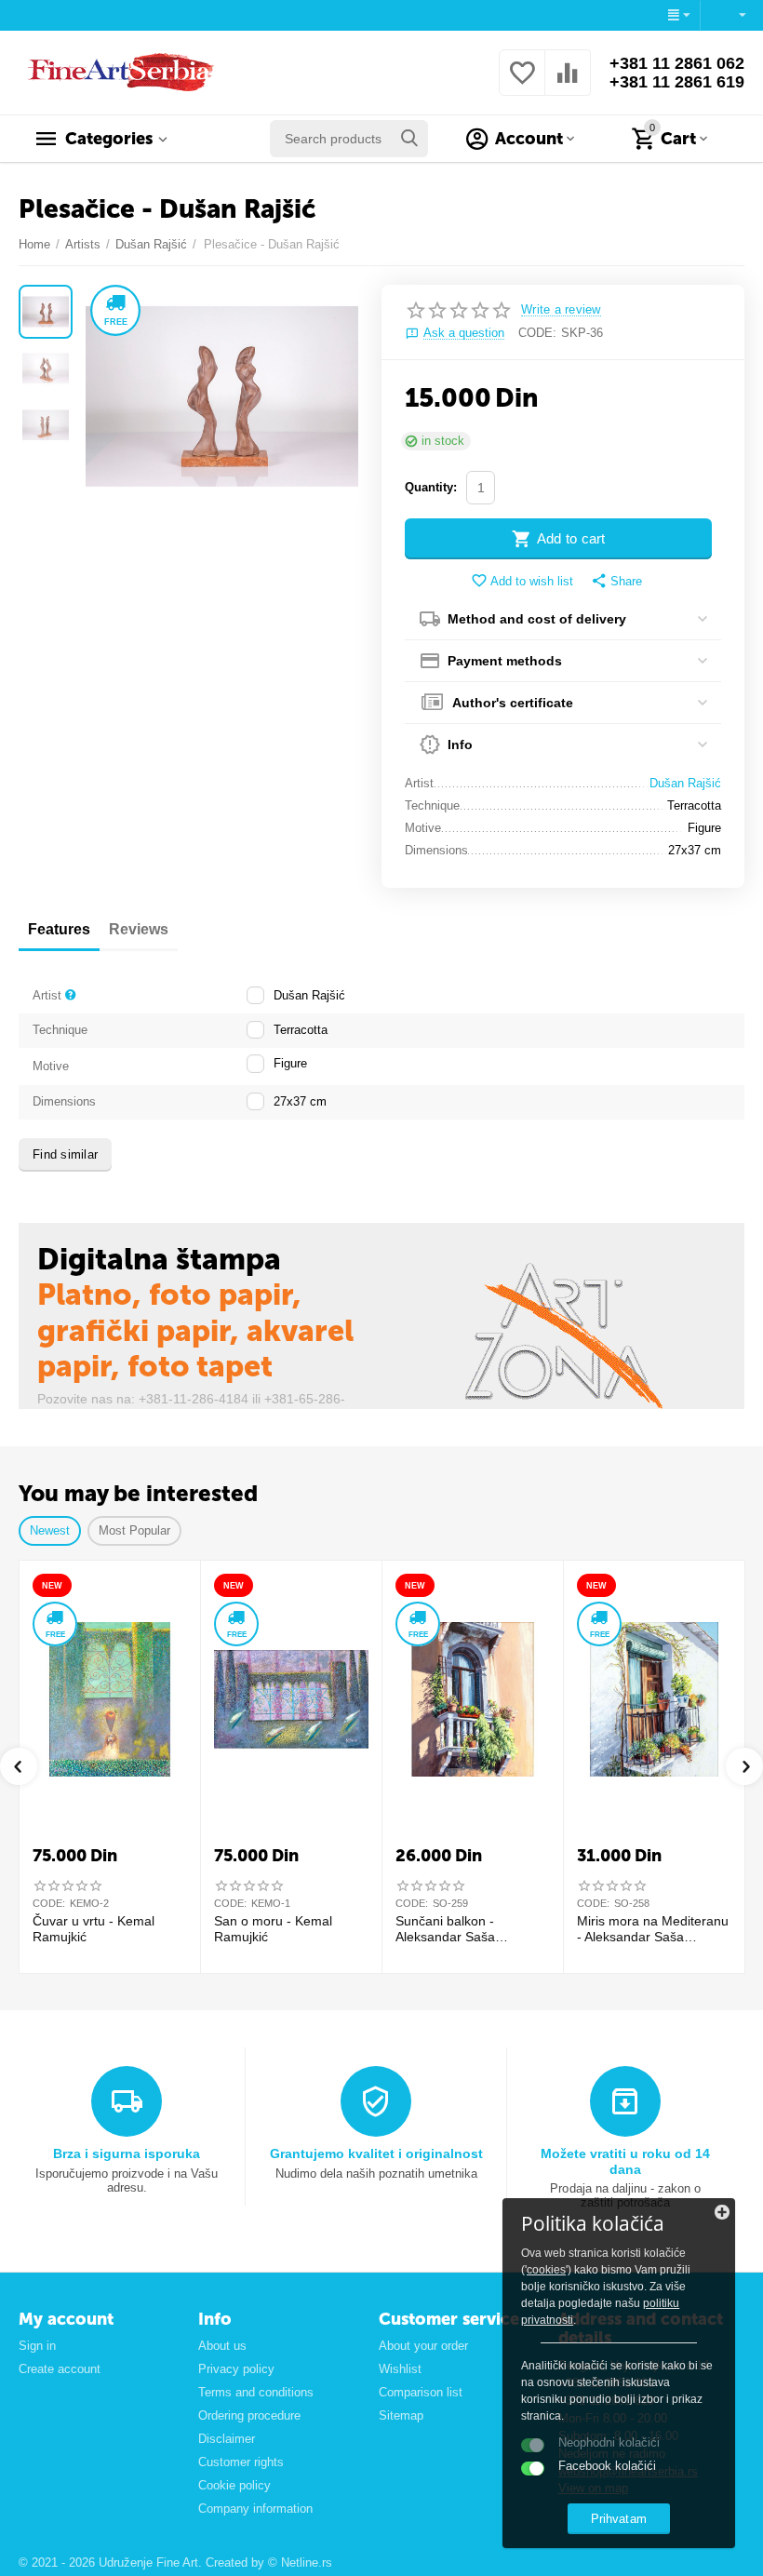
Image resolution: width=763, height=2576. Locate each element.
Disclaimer (227, 2439)
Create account (60, 2369)
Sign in (37, 2346)
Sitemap (401, 2415)
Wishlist (400, 2369)
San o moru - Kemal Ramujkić (273, 1929)
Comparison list (421, 2392)
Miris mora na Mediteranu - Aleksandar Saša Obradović (653, 1929)
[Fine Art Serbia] (118, 71)
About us (222, 2346)
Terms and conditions (256, 2392)
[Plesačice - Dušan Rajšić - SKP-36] (222, 396)
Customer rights (241, 2462)
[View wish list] (522, 83)
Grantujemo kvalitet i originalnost (376, 2153)
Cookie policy (234, 2485)
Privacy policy (236, 2369)
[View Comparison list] (568, 83)
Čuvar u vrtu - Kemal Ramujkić (94, 1929)
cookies (546, 2270)
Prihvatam (618, 2519)
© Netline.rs (300, 2563)
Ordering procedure (249, 2415)
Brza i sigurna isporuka (127, 2153)
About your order (423, 2346)
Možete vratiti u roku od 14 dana (625, 2161)
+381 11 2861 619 (677, 82)
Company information (255, 2509)
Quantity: (431, 487)
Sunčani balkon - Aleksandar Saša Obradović (445, 1929)
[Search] (409, 139)
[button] (616, 582)
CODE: (537, 333)
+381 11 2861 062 (677, 63)
